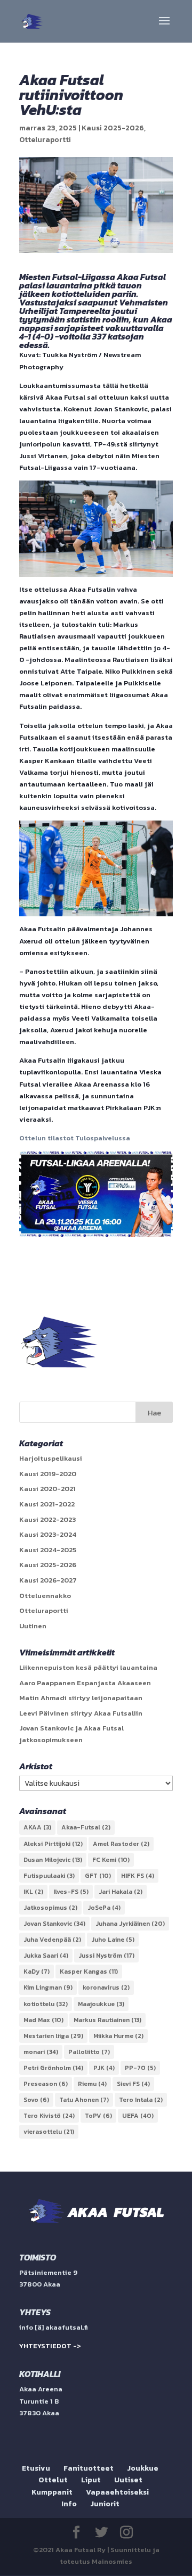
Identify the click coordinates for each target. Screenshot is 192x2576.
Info (69, 2504)
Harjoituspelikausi (51, 1458)
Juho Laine (113, 1940)
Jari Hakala (121, 1892)
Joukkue (143, 2468)
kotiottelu (46, 2004)
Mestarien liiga (53, 2036)
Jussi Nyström (106, 1956)
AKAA (37, 1827)
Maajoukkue (101, 2004)
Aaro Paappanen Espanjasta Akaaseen (85, 1683)
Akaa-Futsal (86, 1827)
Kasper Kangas (89, 1972)
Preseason (46, 2084)
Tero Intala (141, 2100)
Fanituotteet (89, 2468)
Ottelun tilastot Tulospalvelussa (75, 1138)
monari (41, 2052)
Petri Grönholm (53, 2068)
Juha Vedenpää (52, 1940)
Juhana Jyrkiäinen (130, 1924)
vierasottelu (49, 2132)
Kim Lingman (48, 1987)
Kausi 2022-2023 (47, 1519)
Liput (91, 2480)
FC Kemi (111, 1860)
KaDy (37, 1972)
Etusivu (36, 2468)
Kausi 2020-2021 (47, 1489)
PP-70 (140, 2068)
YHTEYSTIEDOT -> (50, 2346)
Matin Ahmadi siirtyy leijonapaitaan (81, 1698)
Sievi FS (133, 2084)
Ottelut (53, 2480)
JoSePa (104, 1908)
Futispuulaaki (49, 1876)
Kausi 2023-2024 (48, 1534)
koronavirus (106, 1987)
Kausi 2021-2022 (47, 1504)
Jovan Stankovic (54, 1924)
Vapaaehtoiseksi (117, 2492)
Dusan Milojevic (53, 1860)
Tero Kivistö (49, 2116)
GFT (98, 1876)
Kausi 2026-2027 (48, 1580)
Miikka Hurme (118, 2036)
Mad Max (43, 2020)
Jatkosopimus (50, 1908)
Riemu (92, 2084)
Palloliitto (89, 2052)
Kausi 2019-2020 (48, 1474)
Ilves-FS (71, 1892)
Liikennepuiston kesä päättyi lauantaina (88, 1667)
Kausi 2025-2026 (113, 128)
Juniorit (105, 2504)
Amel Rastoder (121, 1844)
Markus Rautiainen (107, 2020)
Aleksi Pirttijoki (53, 1844)
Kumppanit (52, 2492)
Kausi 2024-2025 (48, 1550)
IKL (33, 1892)
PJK (104, 2068)
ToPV (98, 2116)
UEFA (138, 2116)
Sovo (36, 2100)
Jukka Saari (46, 1956)
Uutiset (128, 2480)
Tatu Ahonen (84, 2100)
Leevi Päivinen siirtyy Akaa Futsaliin (81, 1713)
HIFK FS (138, 1876)
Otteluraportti (45, 140)
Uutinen (33, 1626)
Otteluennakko (45, 1596)
